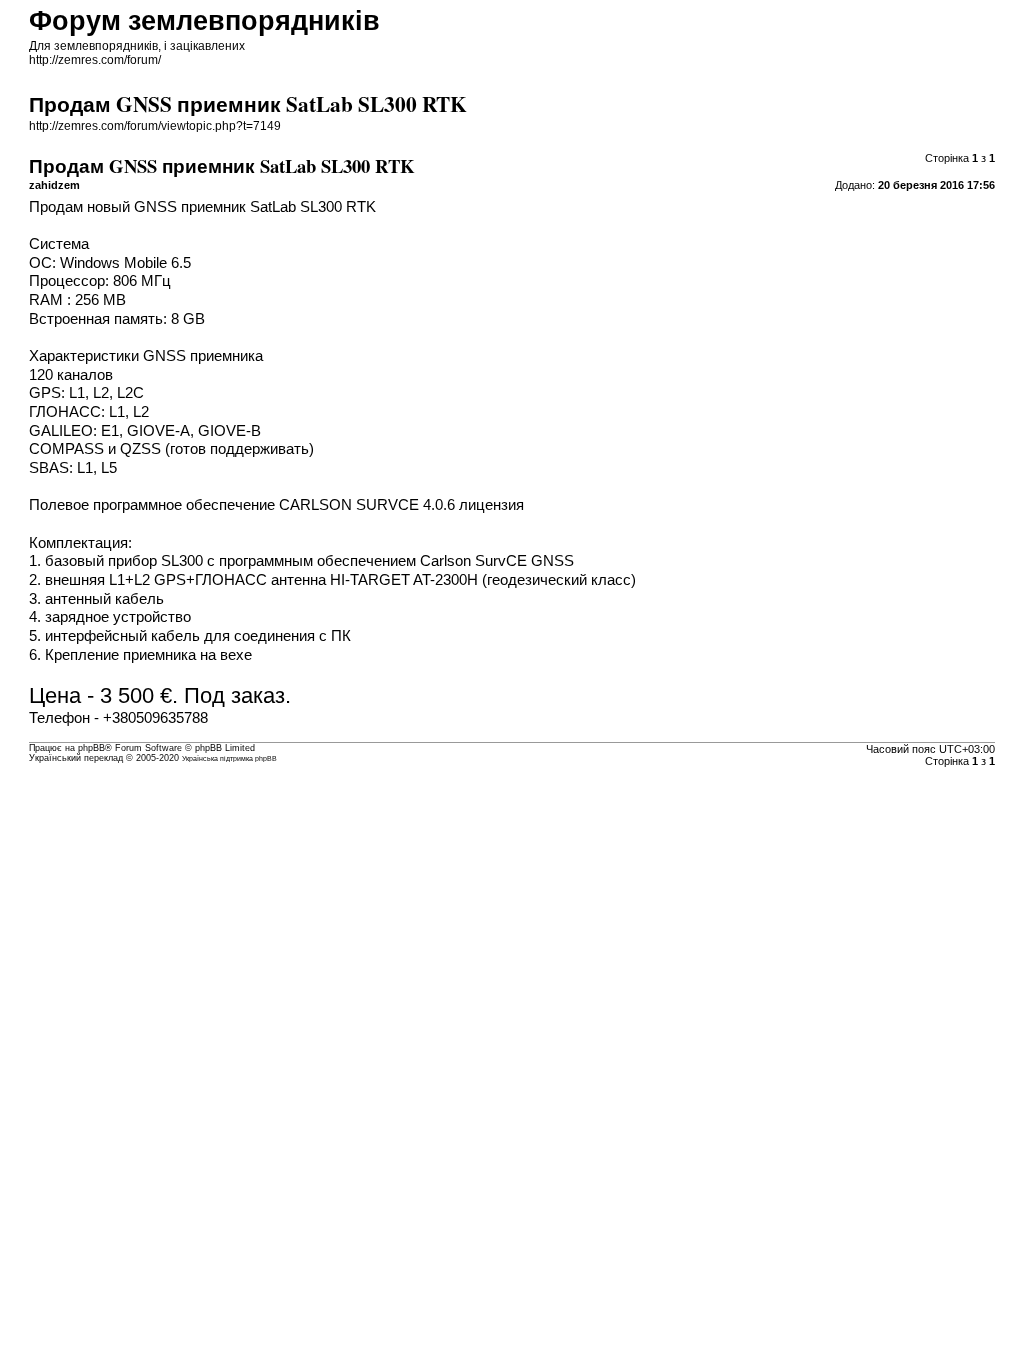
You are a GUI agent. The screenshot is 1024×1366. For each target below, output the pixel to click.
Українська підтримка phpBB (229, 758)
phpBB (91, 748)
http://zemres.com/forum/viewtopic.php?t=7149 (155, 126)
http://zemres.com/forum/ (95, 60)
